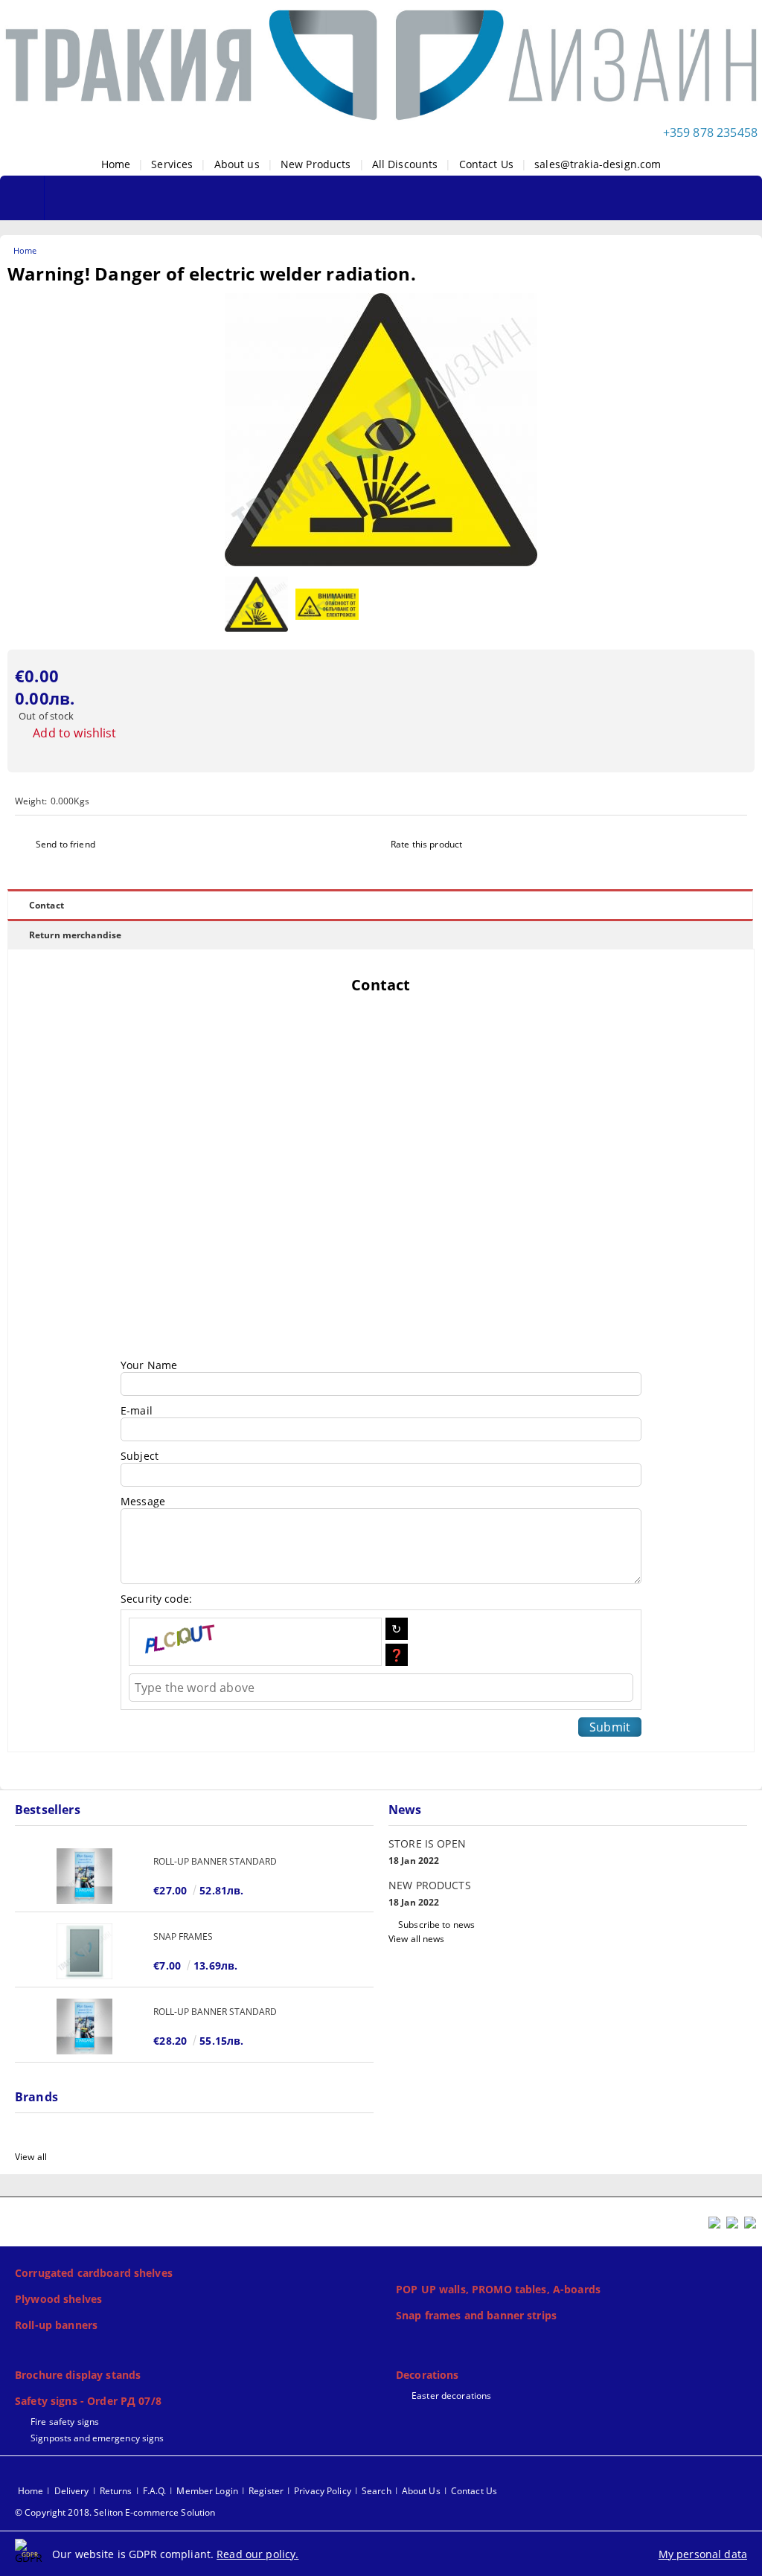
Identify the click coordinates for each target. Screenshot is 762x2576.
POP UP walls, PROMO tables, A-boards (498, 2289)
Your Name (149, 1365)
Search (377, 2491)
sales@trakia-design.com (598, 164)
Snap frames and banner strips (476, 2315)
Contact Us (486, 164)
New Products (316, 164)
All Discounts (405, 164)
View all (31, 2157)
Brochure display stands (78, 2375)
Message (143, 1501)
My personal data (703, 2554)
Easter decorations (451, 2396)
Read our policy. (257, 2554)
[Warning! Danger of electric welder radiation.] (381, 562)
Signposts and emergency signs (97, 2438)
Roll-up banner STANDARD (215, 1861)
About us (237, 164)
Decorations (428, 2375)
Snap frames (183, 1936)
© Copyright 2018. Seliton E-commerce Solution (115, 2512)
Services (172, 164)
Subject (140, 1456)
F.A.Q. (155, 2491)
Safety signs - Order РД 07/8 (88, 2401)
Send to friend (65, 844)
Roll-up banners (56, 2325)
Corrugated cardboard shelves (94, 2273)
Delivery (72, 2491)
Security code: (156, 1599)
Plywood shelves (58, 2299)
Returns (116, 2491)
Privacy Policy (323, 2491)
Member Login (207, 2491)
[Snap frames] (84, 1951)
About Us (421, 2491)
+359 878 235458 (710, 132)
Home (116, 164)
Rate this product (426, 844)
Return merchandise (75, 935)
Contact (47, 905)
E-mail (137, 1410)
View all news (417, 1939)
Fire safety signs (65, 2422)
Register (266, 2491)
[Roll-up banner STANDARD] (84, 1876)
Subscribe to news (436, 1925)
